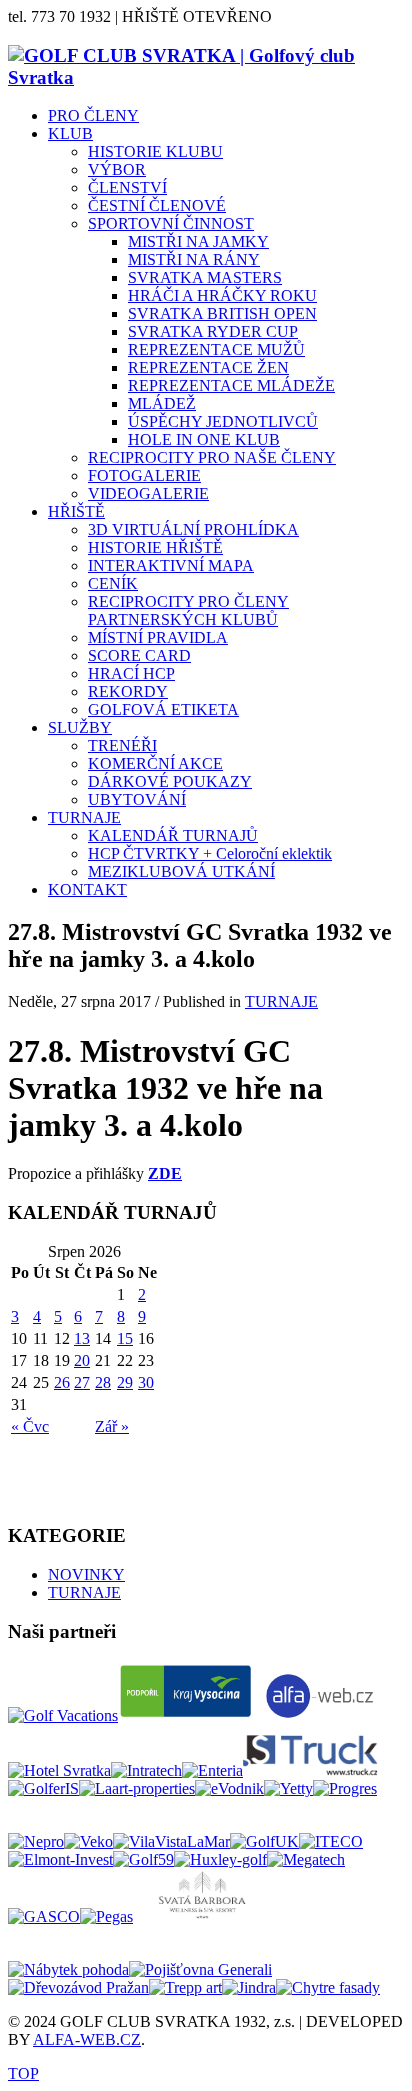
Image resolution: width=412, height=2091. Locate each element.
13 (82, 1338)
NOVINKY (86, 1574)
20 (82, 1360)
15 (125, 1338)
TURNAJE (281, 1001)
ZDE (165, 1173)
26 (62, 1382)
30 (146, 1382)
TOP (23, 2073)
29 (125, 1382)
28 (103, 1382)
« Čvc (30, 1426)
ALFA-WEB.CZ (87, 2039)
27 (82, 1382)
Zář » (112, 1426)
